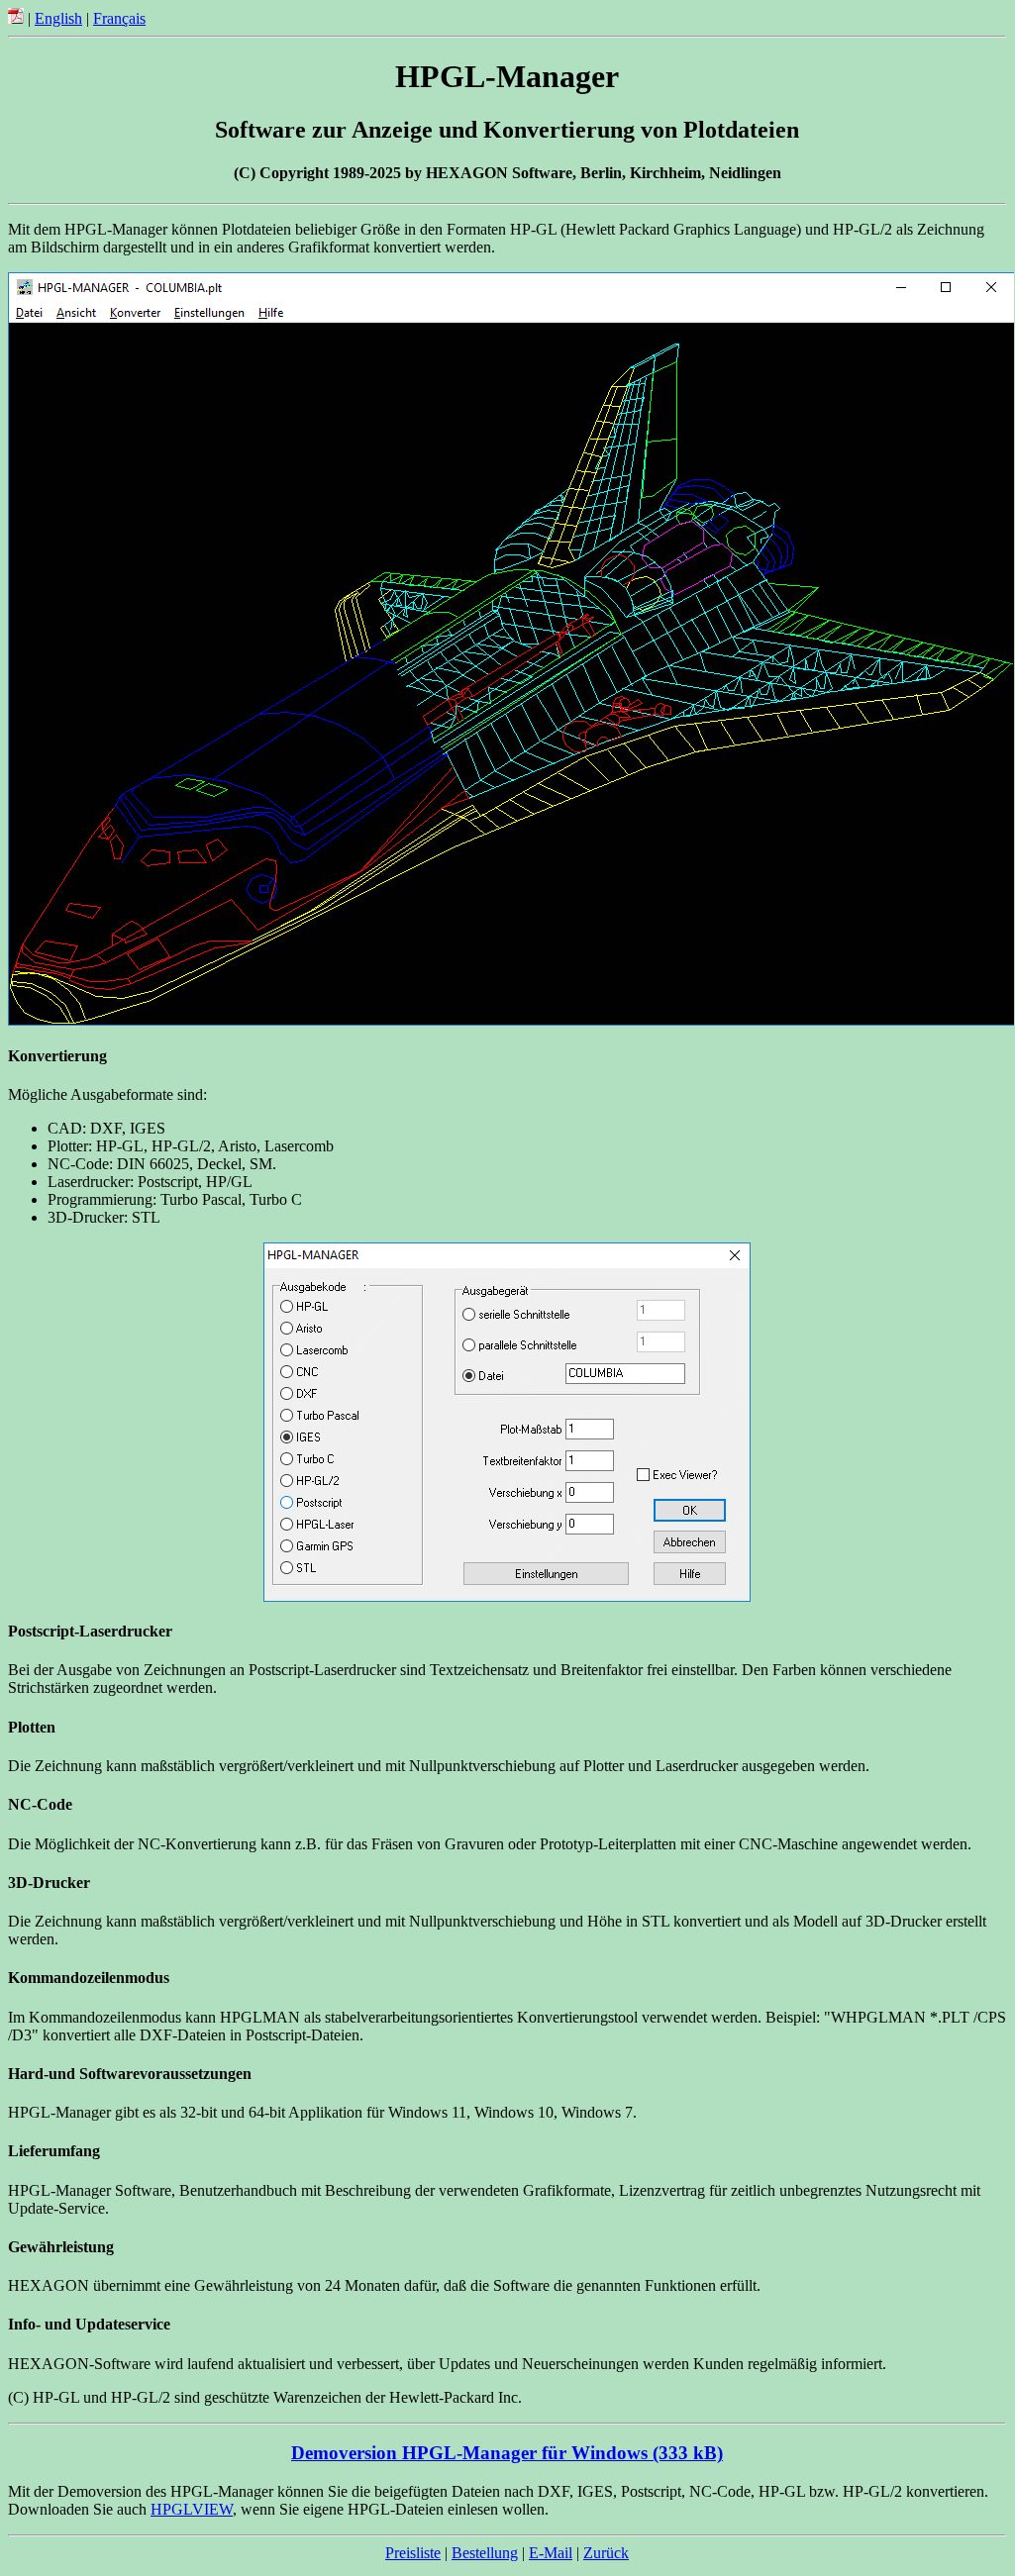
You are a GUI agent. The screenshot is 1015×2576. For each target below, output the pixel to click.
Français (119, 18)
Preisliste (413, 2553)
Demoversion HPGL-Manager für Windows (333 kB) (507, 2453)
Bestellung (485, 2553)
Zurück (606, 2553)
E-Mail (551, 2553)
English (58, 18)
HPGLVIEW (192, 2509)
